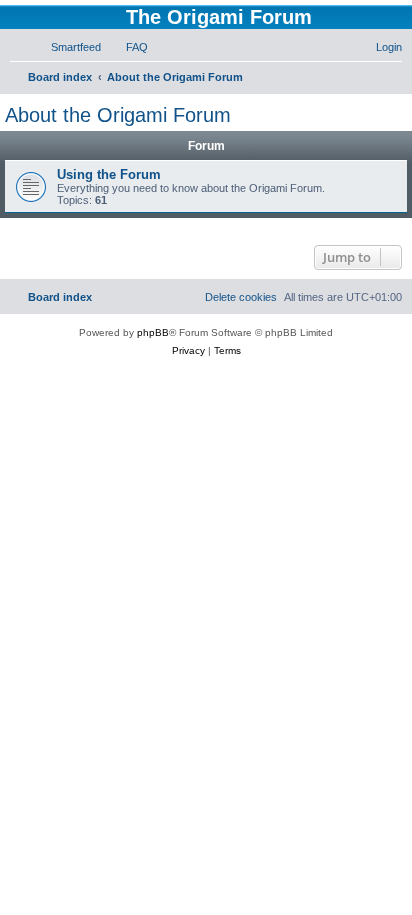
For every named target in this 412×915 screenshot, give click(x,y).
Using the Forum (109, 174)
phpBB (153, 332)
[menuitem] (67, 47)
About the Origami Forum (118, 115)
